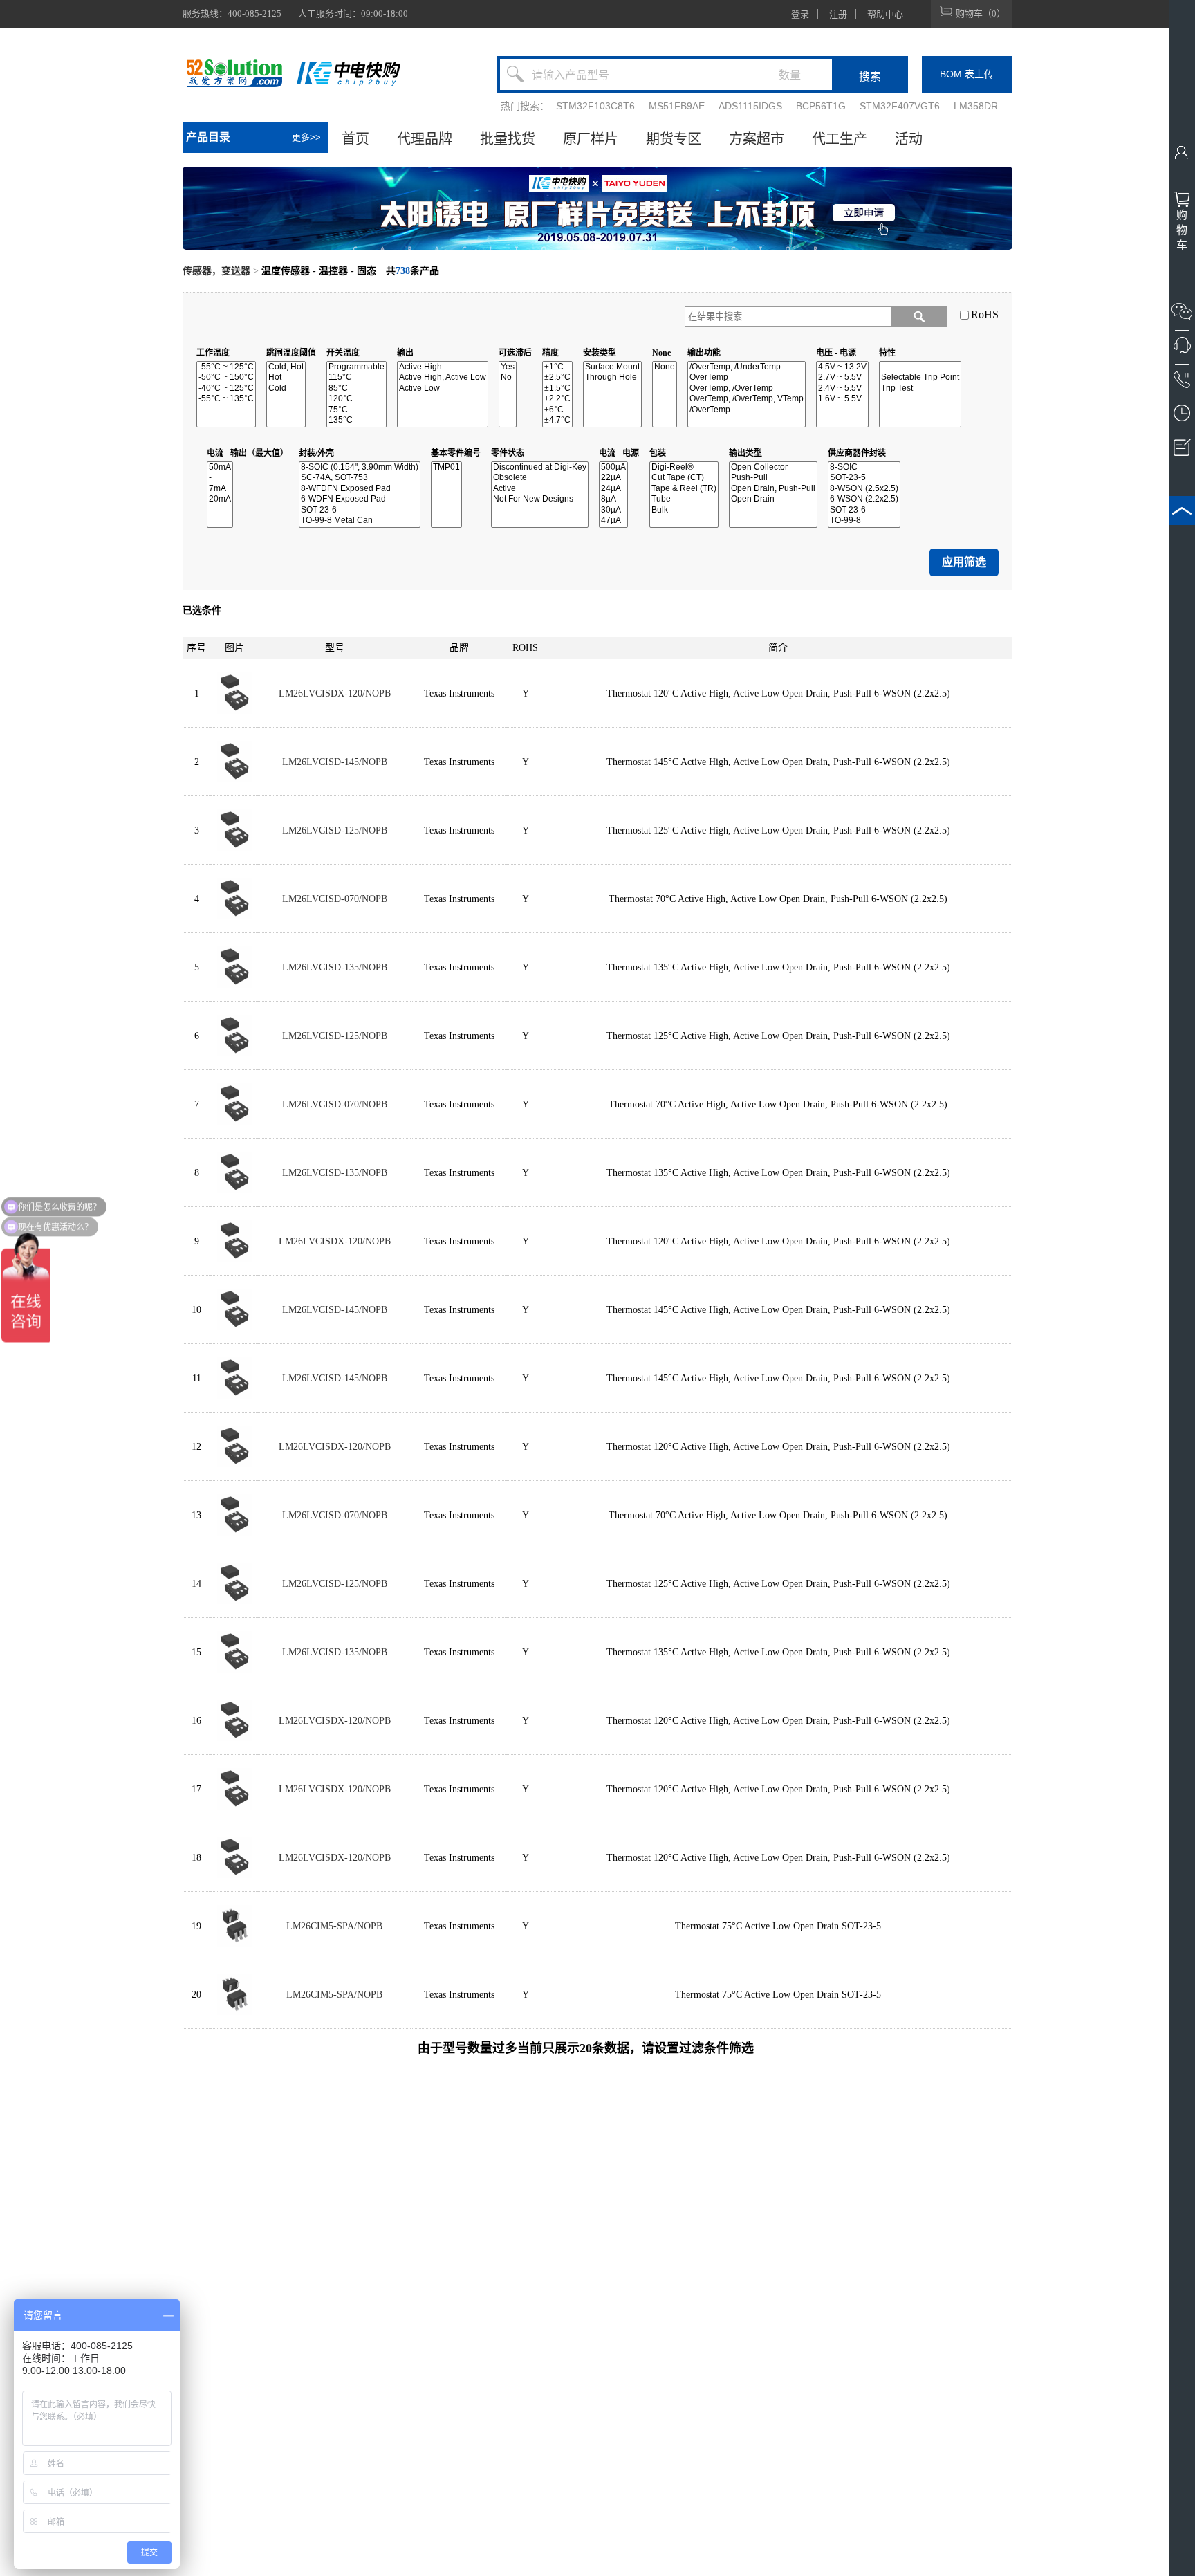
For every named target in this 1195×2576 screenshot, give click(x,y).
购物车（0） (981, 13)
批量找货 (508, 139)
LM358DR (976, 106)
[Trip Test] (920, 388)
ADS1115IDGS (750, 106)
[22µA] (613, 478)
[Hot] (286, 377)
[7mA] (220, 489)
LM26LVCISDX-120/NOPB (335, 693)
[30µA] (613, 510)
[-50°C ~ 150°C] (226, 377)
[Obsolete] (540, 478)
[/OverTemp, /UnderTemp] (747, 367)
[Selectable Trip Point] (920, 377)
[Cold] (286, 388)
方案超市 (757, 139)
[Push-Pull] (773, 478)
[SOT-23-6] (360, 510)
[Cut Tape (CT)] (684, 478)
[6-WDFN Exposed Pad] (360, 499)
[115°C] (356, 377)
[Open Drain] (773, 499)
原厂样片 (591, 139)
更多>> (306, 137)
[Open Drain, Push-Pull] (773, 489)
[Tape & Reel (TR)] (684, 489)
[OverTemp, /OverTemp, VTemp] (747, 399)
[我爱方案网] (237, 73)
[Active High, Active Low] (443, 377)
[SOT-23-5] (864, 478)
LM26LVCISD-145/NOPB (335, 762)
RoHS (985, 314)
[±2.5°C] (557, 377)
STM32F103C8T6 (595, 106)
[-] (920, 367)
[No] (508, 377)
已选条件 (202, 610)
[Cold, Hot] (286, 367)
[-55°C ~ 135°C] (226, 399)
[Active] (540, 489)
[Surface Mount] (612, 367)
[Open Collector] (773, 467)
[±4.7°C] (557, 420)
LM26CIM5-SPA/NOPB (334, 1926)
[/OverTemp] (747, 410)
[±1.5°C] (557, 388)
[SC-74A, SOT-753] (360, 478)
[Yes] (508, 367)
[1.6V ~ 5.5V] (842, 399)
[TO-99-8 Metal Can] (360, 521)
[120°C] (356, 399)
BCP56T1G (821, 106)
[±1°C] (557, 367)
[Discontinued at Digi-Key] (540, 467)
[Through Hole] (612, 377)
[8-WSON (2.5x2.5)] (864, 489)
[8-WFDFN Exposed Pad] (360, 489)
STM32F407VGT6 (900, 106)
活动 (909, 139)
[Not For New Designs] (540, 499)
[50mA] (220, 467)
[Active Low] (443, 388)
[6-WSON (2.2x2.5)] (864, 499)
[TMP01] (446, 467)
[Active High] (443, 367)
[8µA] (613, 499)
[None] (665, 367)
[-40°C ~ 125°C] (226, 388)
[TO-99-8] (864, 521)
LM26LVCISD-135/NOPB (335, 967)
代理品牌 (425, 139)
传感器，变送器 (216, 271)
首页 (355, 139)
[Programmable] (356, 367)
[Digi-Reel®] (684, 467)
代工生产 (840, 139)
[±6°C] (557, 410)
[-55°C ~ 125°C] (226, 367)
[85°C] (356, 388)
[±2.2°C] (557, 399)
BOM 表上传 (967, 74)
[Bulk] (684, 510)
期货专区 (674, 139)
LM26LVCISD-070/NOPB (335, 899)
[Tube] (684, 499)
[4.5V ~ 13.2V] (842, 367)
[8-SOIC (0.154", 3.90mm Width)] (360, 467)
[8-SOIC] (864, 467)
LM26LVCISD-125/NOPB (335, 830)
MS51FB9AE (677, 106)
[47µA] (613, 521)
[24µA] (613, 489)
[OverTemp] (747, 377)
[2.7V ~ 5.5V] (842, 377)
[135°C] (356, 420)
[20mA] (220, 499)
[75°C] (356, 410)
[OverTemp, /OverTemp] (747, 388)
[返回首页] (349, 73)
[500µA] (613, 467)
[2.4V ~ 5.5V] (842, 388)
